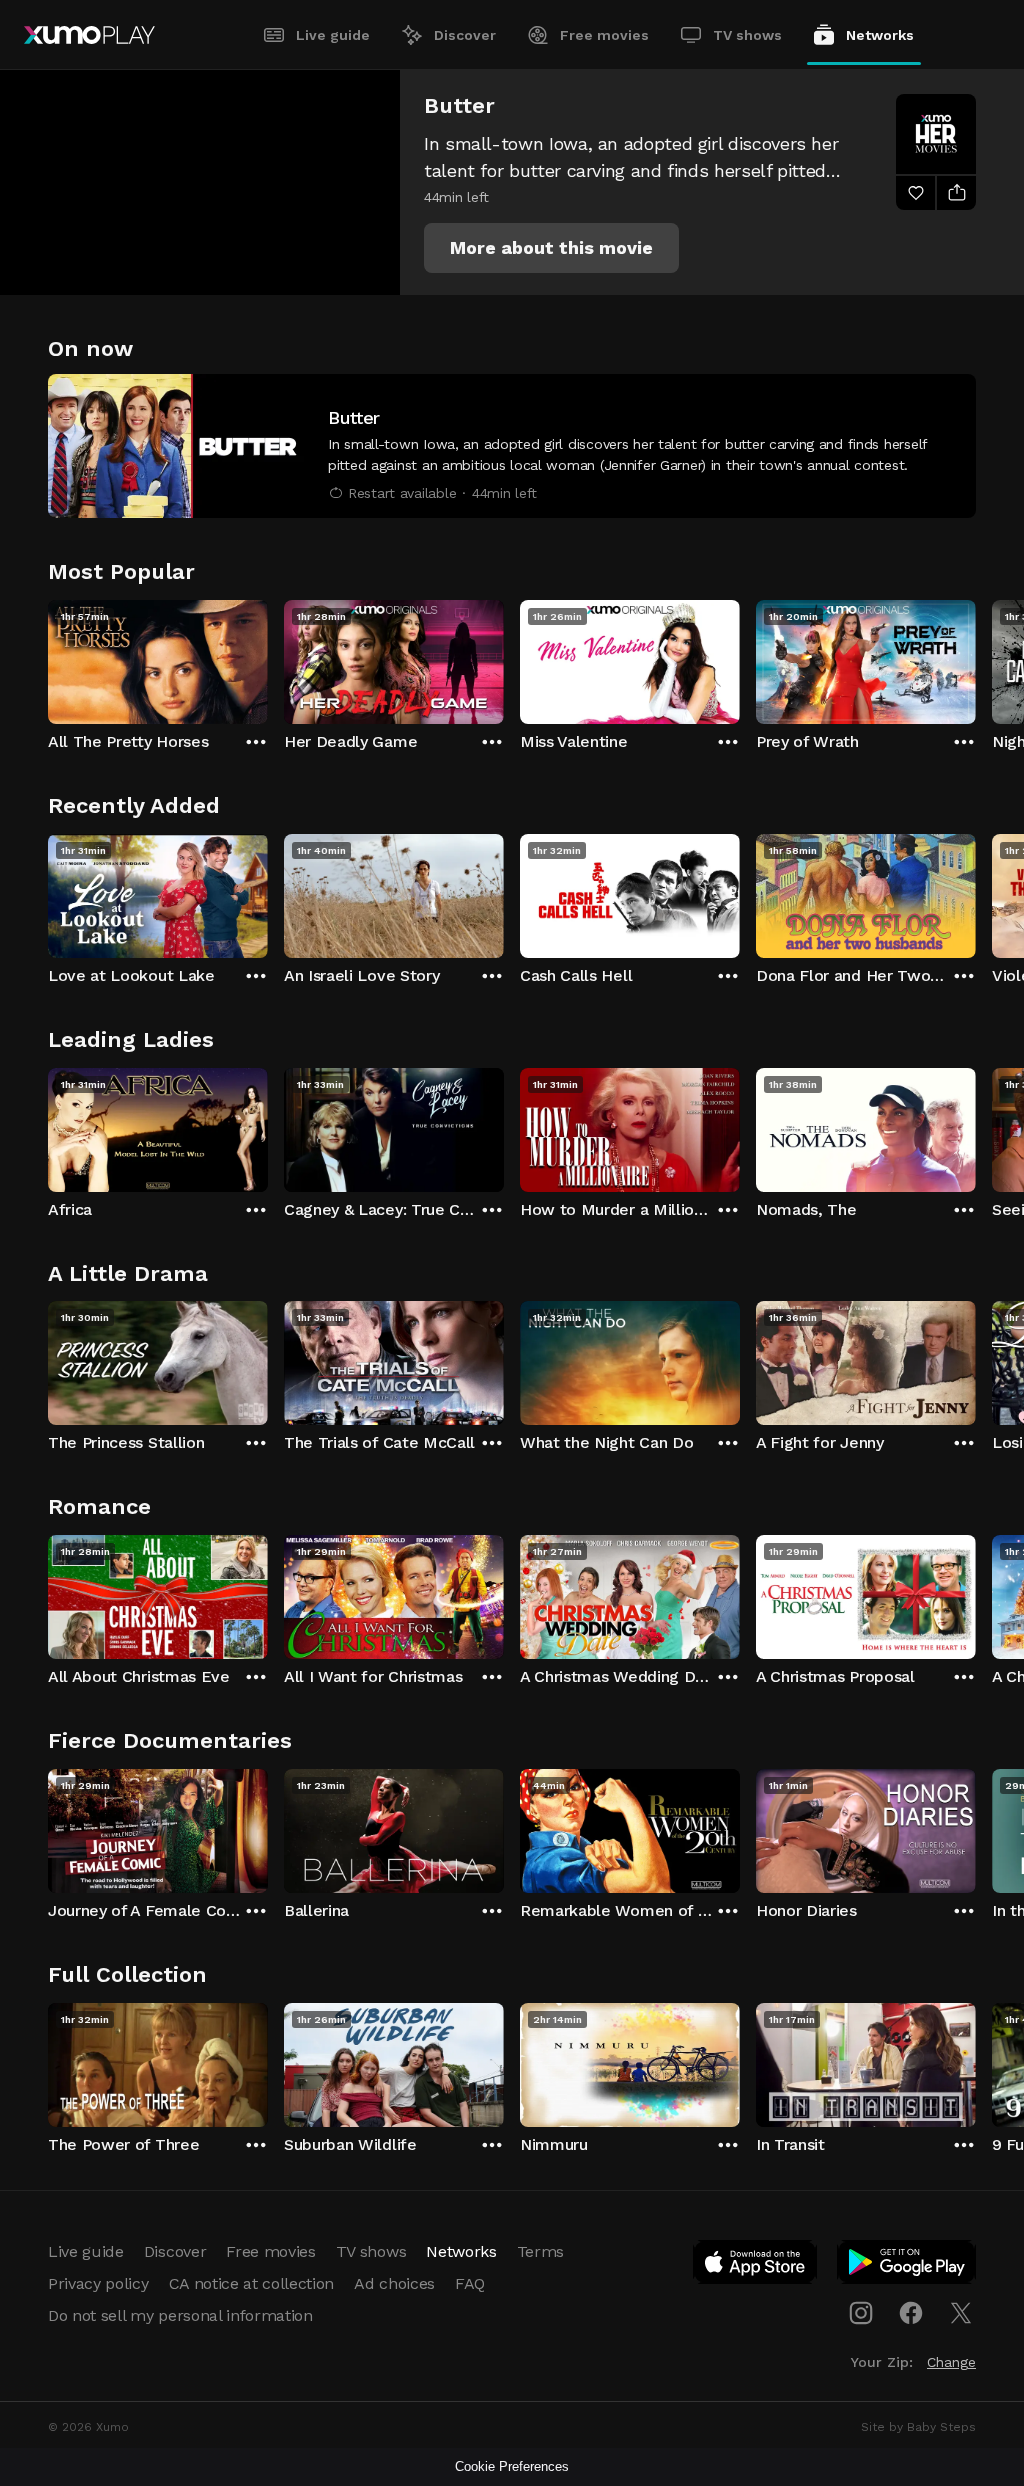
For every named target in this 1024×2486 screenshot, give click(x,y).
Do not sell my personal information (180, 2315)
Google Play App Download (907, 2266)
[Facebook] (911, 2313)
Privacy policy (98, 2283)
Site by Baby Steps (918, 2427)
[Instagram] (861, 2313)
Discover (465, 35)
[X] (961, 2313)
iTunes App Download (756, 2266)
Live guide (333, 35)
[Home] (89, 35)
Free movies (604, 35)
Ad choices (394, 2283)
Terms (540, 2251)
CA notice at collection (252, 2283)
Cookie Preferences (512, 2466)
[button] (551, 248)
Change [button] (951, 2362)
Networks (880, 35)
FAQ (470, 2283)
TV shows (747, 35)
